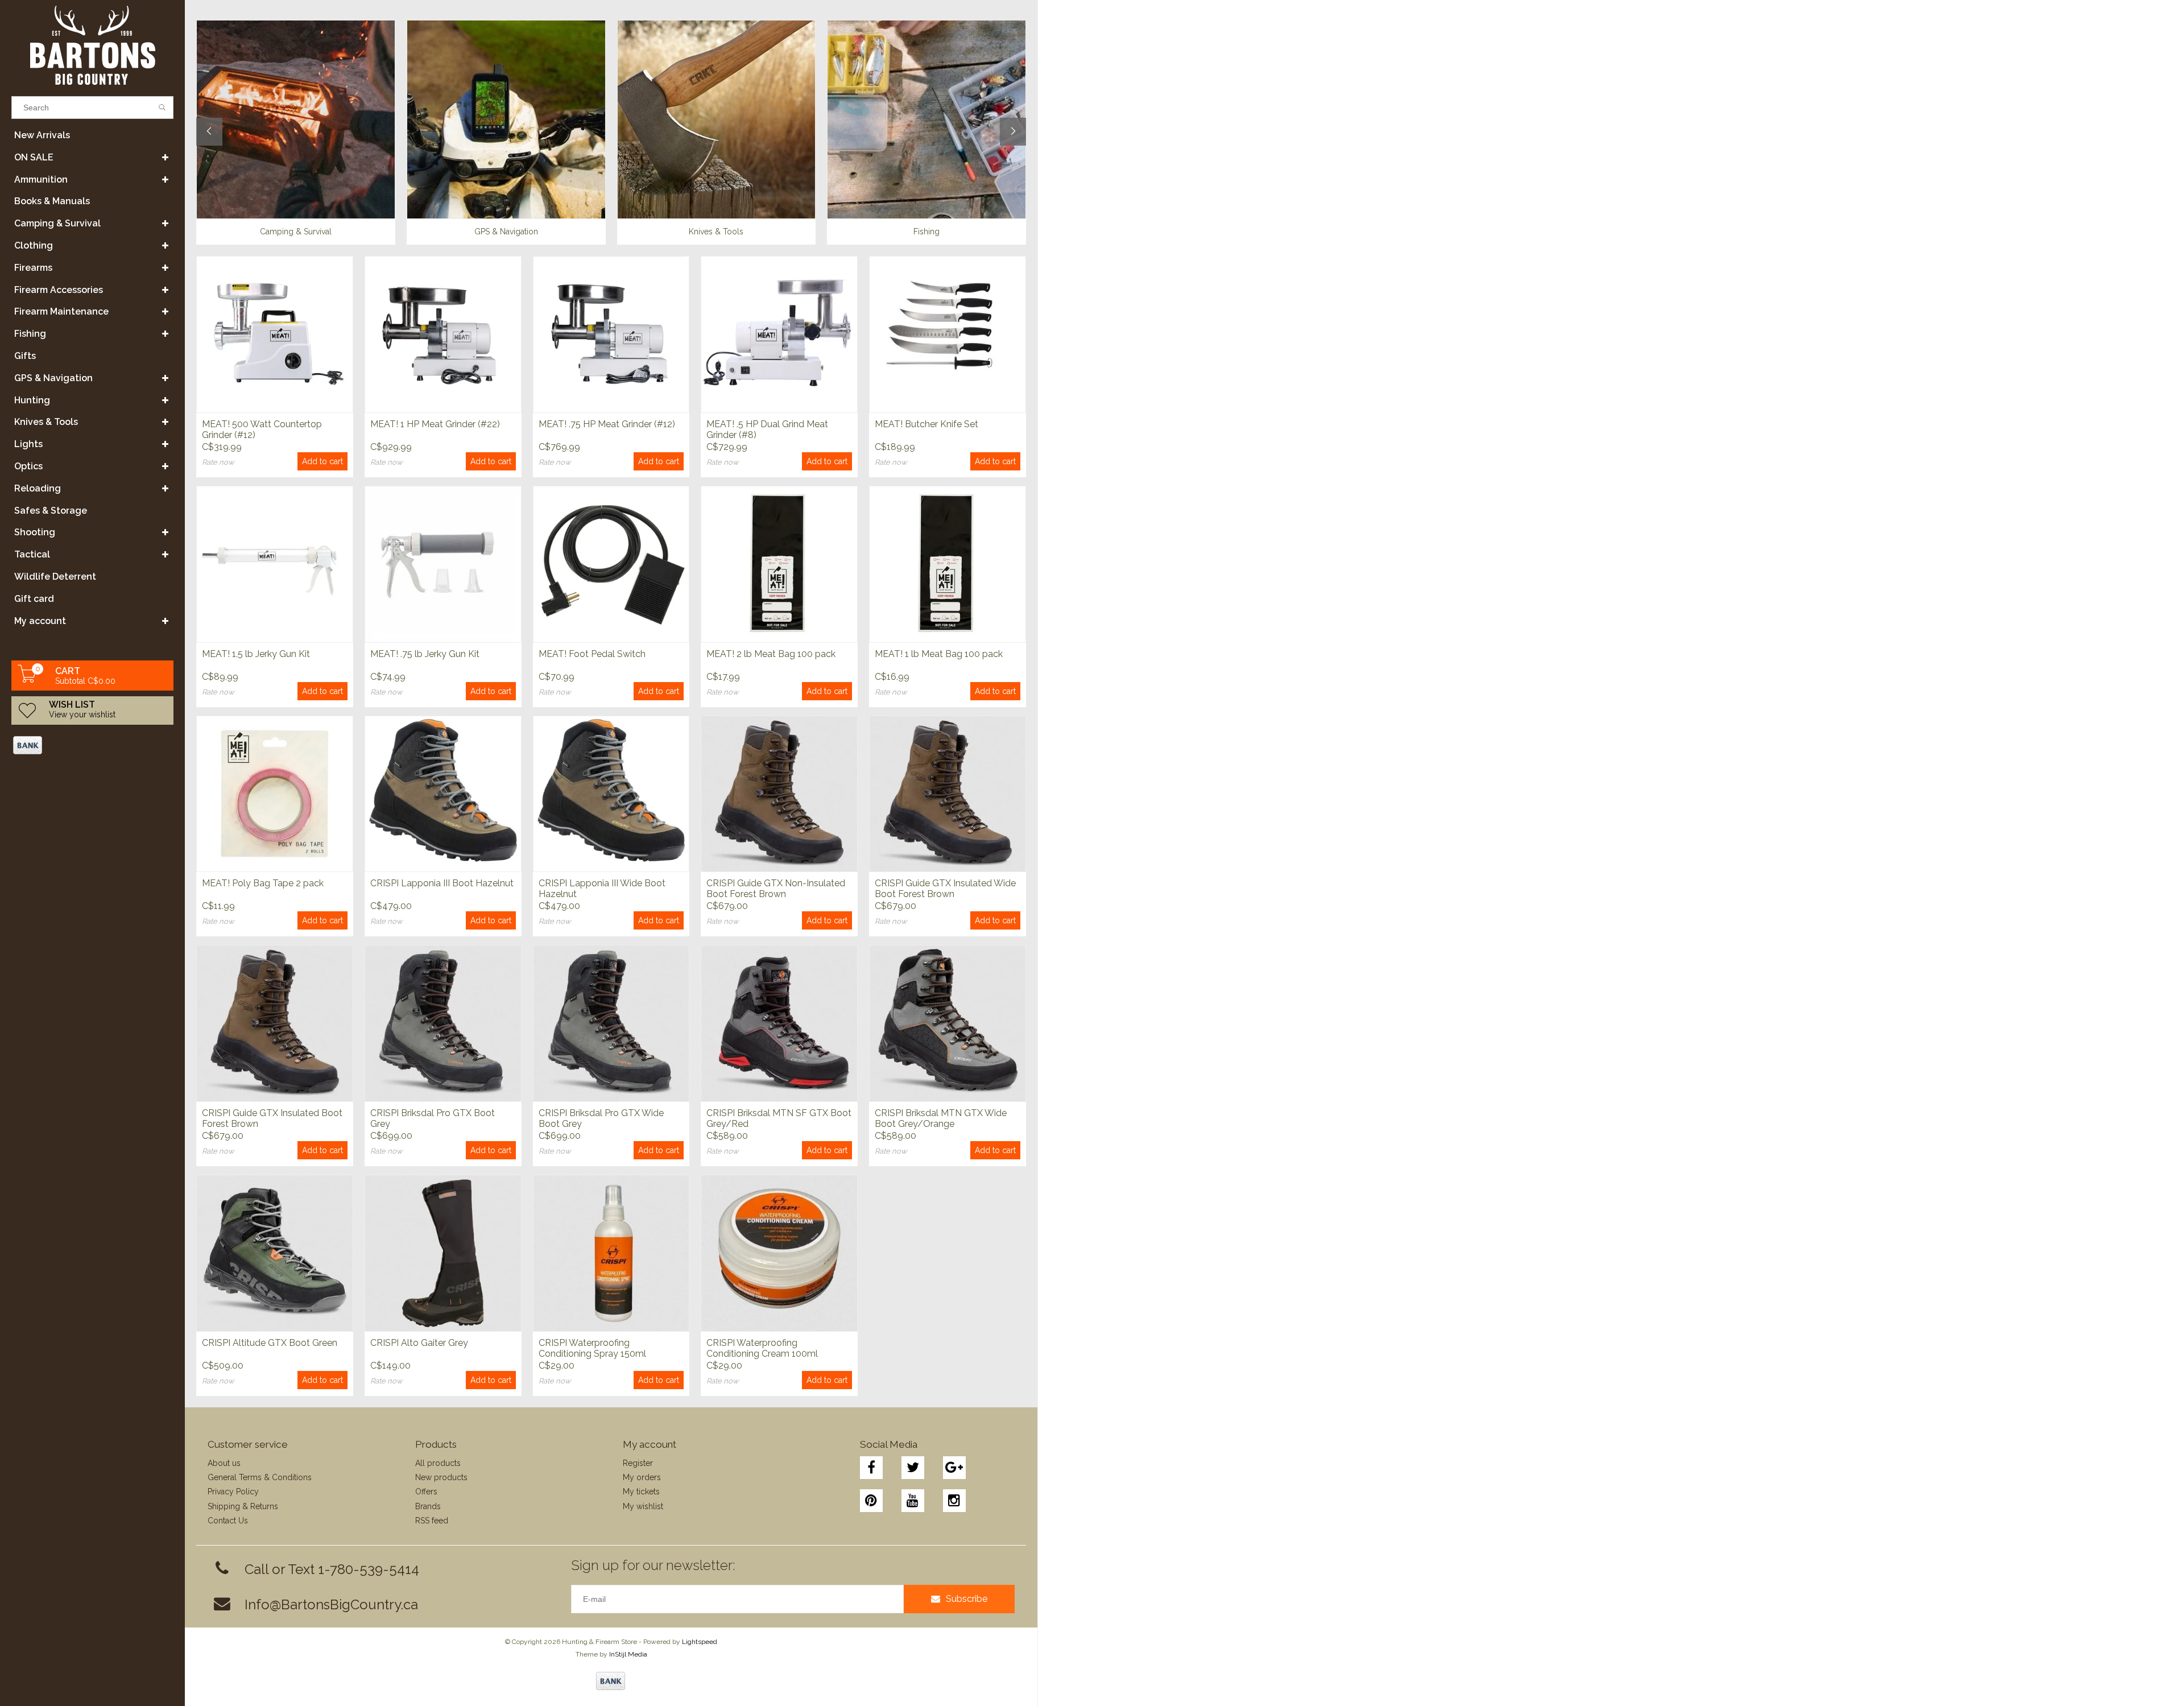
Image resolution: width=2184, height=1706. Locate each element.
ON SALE (34, 157)
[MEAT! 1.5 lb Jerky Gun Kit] (275, 564)
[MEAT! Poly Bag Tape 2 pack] (275, 794)
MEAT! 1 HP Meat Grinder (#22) (435, 424)
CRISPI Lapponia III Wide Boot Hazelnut (602, 889)
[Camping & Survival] (296, 119)
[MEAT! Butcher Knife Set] (948, 334)
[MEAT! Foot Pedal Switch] (611, 564)
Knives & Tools (46, 422)
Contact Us (228, 1521)
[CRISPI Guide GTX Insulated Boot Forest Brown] (275, 1023)
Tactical (32, 554)
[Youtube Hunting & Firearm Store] (913, 1501)
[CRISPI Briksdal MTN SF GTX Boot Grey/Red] (779, 1023)
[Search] (162, 108)
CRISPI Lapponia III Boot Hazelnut (442, 883)
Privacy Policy (233, 1492)
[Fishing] (926, 119)
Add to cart (322, 461)
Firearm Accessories (59, 290)
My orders (642, 1477)
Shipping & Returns (243, 1506)
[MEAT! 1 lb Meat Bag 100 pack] (948, 564)
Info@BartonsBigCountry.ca (331, 1604)
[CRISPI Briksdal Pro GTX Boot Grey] (443, 1023)
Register (638, 1463)
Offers (426, 1492)
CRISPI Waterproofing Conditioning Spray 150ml (592, 1348)
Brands (428, 1506)
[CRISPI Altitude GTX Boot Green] (275, 1253)
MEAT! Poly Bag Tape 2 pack (263, 883)
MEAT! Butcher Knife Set (926, 424)
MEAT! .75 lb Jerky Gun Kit (425, 654)
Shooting (35, 532)
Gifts (25, 356)
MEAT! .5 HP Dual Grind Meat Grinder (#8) (767, 429)
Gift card (34, 599)
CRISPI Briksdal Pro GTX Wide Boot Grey (601, 1118)
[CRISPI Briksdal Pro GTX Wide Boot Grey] (611, 1023)
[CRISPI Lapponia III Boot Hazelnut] (443, 794)
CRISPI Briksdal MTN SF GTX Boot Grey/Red (779, 1118)
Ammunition (41, 179)
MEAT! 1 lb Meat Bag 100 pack (939, 654)
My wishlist (643, 1506)
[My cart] (27, 680)
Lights (28, 444)
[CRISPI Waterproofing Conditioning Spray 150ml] (611, 1253)
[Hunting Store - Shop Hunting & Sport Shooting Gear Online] (92, 45)
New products (441, 1477)
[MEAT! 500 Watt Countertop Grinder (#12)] (275, 334)
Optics (28, 466)
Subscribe (967, 1599)
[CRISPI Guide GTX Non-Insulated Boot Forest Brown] (779, 794)
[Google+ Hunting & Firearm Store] (954, 1468)
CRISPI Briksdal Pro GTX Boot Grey (433, 1118)
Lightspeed (700, 1642)
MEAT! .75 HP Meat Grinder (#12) (607, 424)
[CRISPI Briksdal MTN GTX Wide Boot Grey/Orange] (948, 1023)
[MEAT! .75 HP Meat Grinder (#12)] (611, 334)
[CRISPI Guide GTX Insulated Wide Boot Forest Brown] (948, 794)
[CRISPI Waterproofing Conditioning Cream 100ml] (779, 1253)
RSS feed (432, 1521)
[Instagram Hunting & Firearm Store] (954, 1501)
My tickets (641, 1492)
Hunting (32, 400)
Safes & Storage (51, 511)
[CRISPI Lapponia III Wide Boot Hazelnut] (611, 794)
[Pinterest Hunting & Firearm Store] (871, 1501)
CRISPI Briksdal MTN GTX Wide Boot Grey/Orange (941, 1118)
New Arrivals (42, 135)
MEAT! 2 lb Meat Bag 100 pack (771, 654)
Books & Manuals (52, 201)
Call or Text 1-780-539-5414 (332, 1569)
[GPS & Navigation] (506, 119)
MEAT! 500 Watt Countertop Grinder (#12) (262, 429)
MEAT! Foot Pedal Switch (592, 654)
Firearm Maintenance (61, 311)
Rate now (218, 462)
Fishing (30, 334)
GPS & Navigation (53, 378)
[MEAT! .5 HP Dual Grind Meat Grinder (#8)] (779, 334)
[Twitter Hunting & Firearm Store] (913, 1468)
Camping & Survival (57, 223)
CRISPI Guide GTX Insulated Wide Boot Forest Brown (945, 889)
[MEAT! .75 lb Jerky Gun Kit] (443, 564)
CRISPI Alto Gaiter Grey (419, 1343)
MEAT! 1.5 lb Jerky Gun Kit (256, 654)
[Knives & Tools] (717, 119)
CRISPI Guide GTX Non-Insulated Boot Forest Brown (776, 889)
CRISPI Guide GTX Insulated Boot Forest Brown (272, 1118)
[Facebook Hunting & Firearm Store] (871, 1468)
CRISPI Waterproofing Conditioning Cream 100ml (762, 1348)
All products (438, 1463)
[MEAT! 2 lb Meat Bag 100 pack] (779, 564)
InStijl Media (628, 1654)
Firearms (33, 268)
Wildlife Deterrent (55, 577)
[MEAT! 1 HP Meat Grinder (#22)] (443, 334)
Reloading (38, 488)
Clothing (34, 245)
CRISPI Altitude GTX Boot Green (270, 1343)
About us (224, 1463)
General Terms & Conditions (260, 1477)
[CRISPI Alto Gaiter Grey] (443, 1253)
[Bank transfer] (27, 745)
